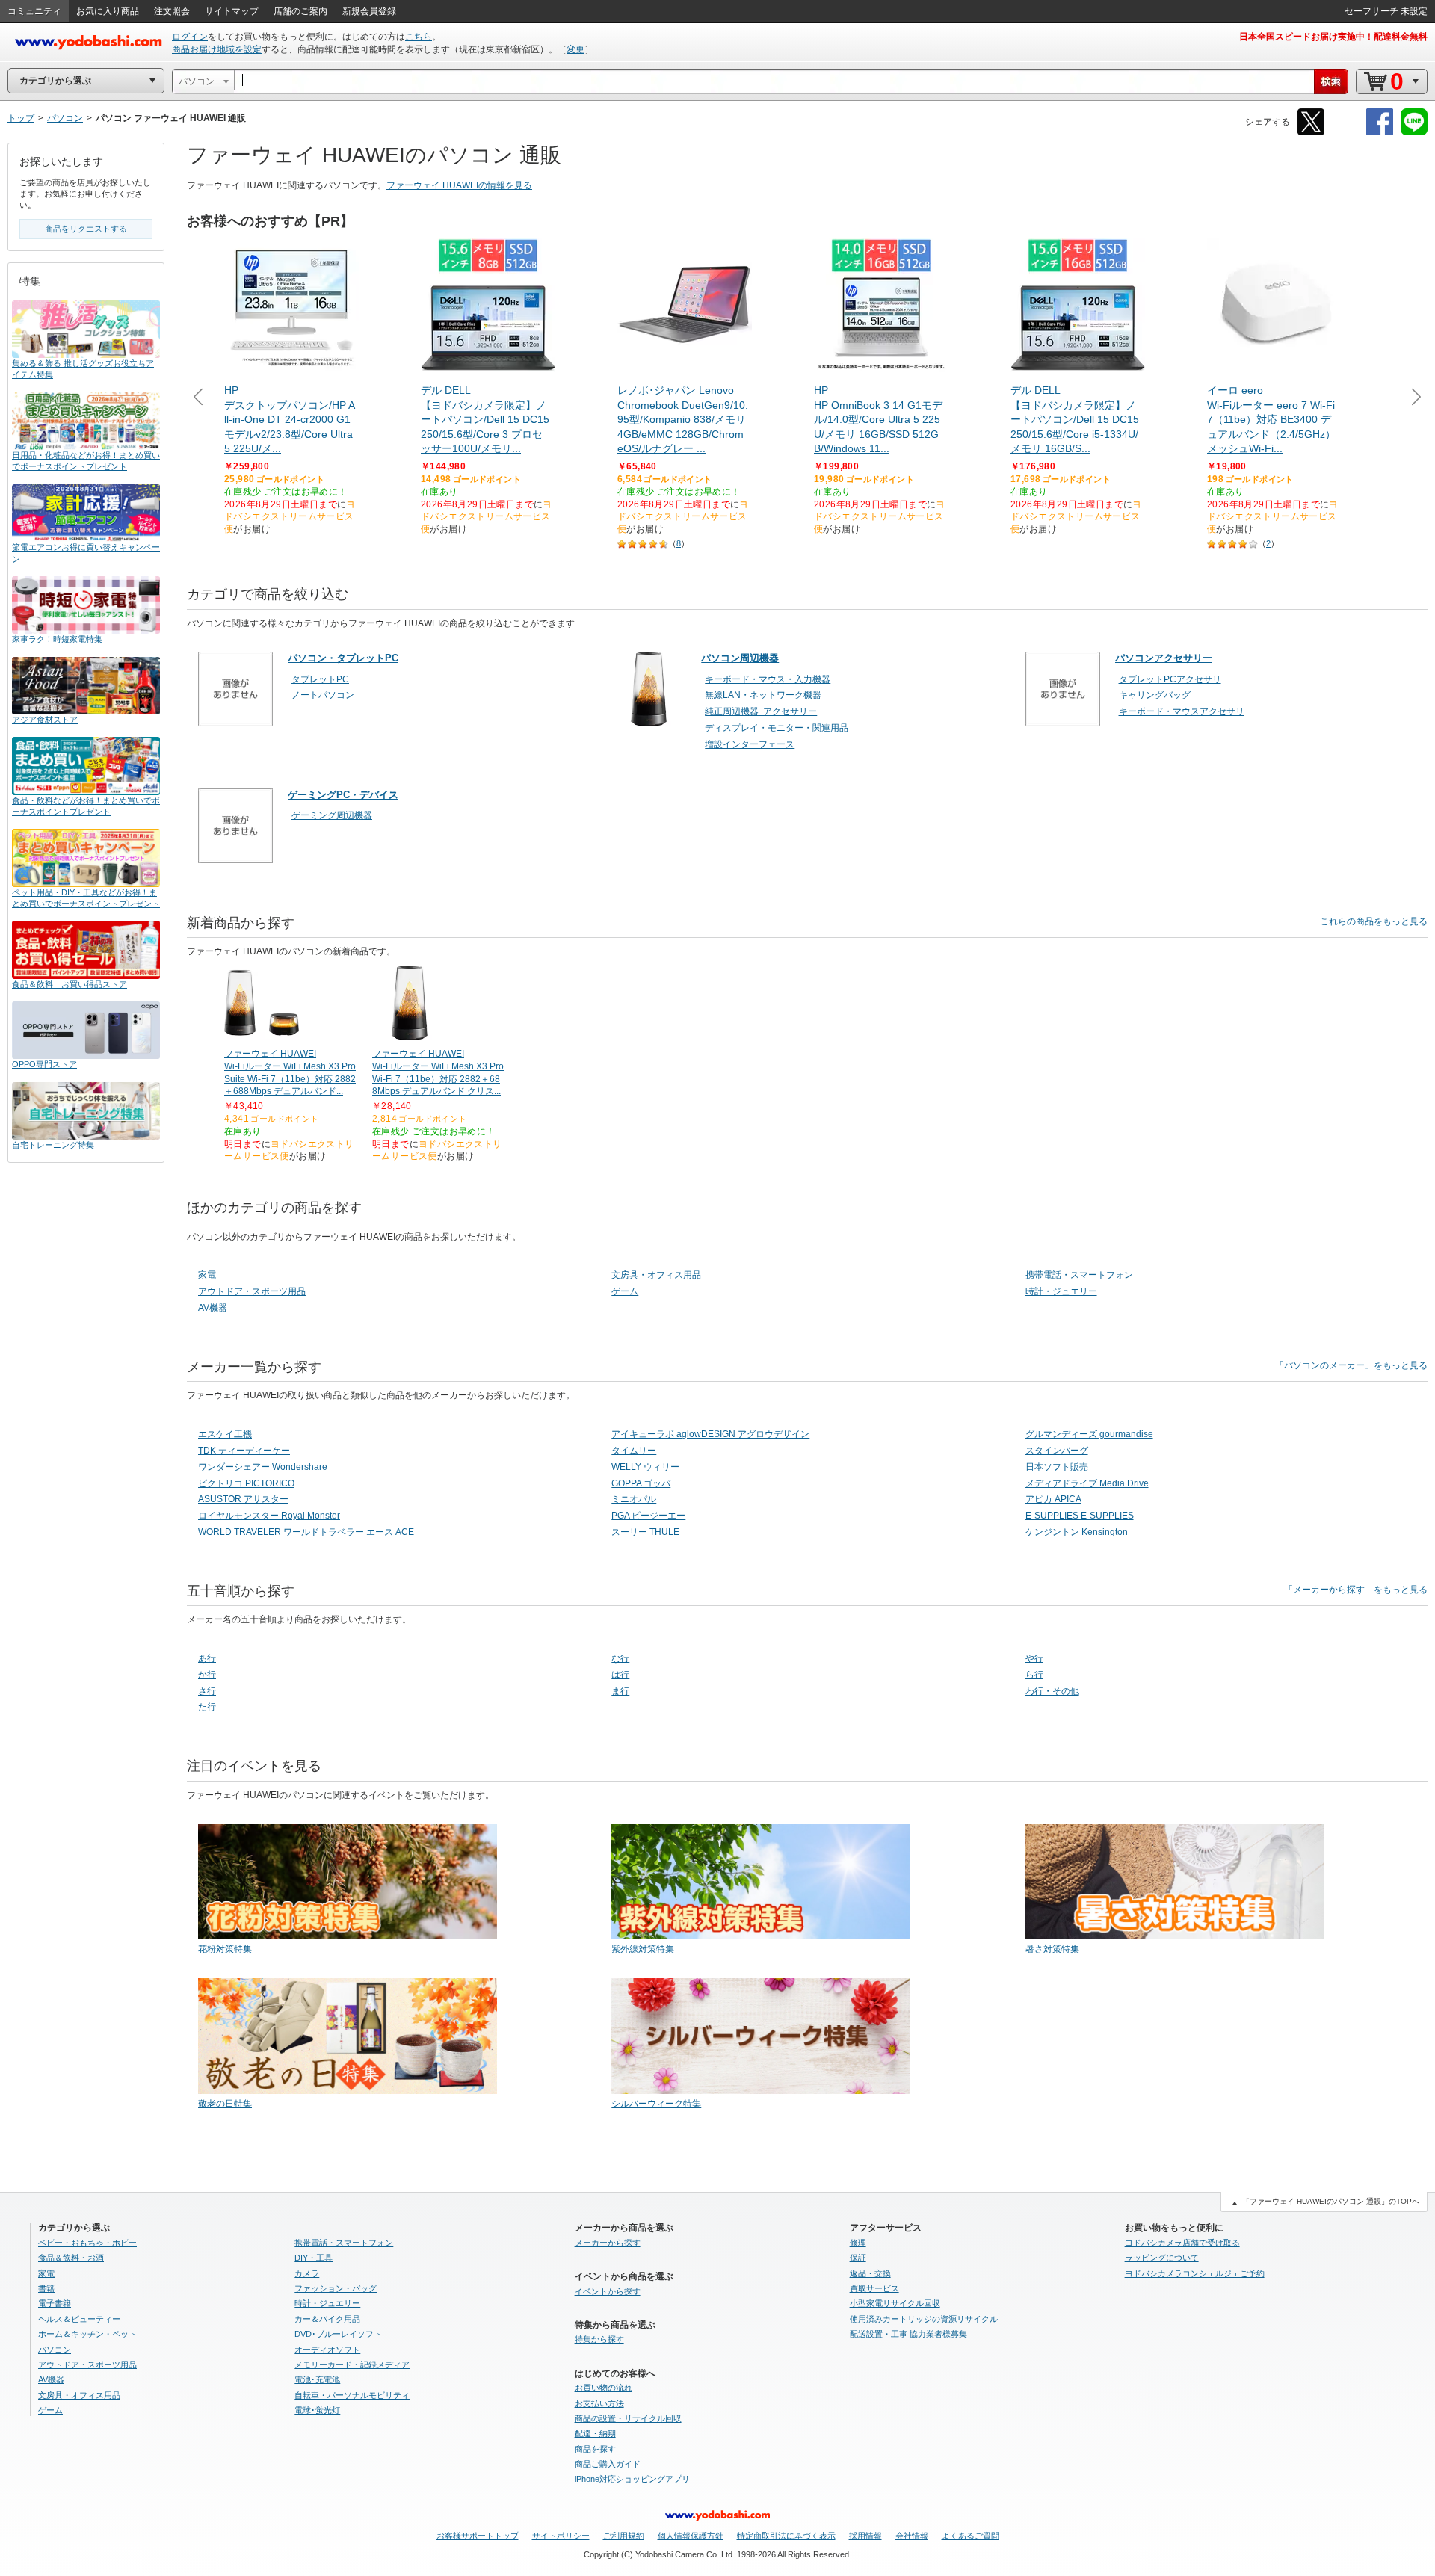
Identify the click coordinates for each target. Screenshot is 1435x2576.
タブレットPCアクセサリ (1170, 679)
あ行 (207, 1658)
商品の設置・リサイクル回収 (628, 2418)
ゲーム (625, 1291)
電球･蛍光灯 (317, 2410)
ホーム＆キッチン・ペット (87, 2334)
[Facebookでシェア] (1380, 133)
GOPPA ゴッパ (641, 1483)
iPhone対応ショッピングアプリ (632, 2479)
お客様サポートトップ (478, 2536)
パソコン (55, 2350)
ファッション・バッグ (336, 2288)
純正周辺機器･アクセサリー (761, 711)
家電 (207, 1275)
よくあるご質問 (970, 2536)
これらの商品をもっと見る (1374, 921)
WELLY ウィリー (645, 1467)
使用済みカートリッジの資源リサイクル (924, 2319)
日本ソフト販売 (1057, 1467)
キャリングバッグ (1155, 695)
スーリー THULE (645, 1532)
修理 (858, 2243)
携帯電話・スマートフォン (1079, 1275)
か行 (207, 1675)
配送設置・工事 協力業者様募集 (908, 2334)
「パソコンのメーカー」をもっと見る (1351, 1365)
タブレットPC (320, 679)
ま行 (620, 1691)
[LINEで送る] (1414, 133)
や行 (1034, 1658)
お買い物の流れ (604, 2388)
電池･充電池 (317, 2379)
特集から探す (599, 2339)
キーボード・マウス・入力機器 (768, 679)
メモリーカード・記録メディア (352, 2365)
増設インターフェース (750, 744)
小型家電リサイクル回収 (895, 2303)
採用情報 (865, 2536)
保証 (858, 2258)
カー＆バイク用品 (327, 2319)
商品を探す (595, 2449)
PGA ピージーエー (648, 1516)
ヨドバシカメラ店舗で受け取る (1182, 2243)
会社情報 (912, 2536)
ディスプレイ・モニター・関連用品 (777, 728)
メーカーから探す (608, 2243)
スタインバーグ (1057, 1451)
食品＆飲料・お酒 (71, 2258)
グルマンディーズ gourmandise (1089, 1434)
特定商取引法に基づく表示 (786, 2536)
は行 (620, 1675)
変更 (575, 49)
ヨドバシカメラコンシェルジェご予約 (1195, 2273)
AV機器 (213, 1308)
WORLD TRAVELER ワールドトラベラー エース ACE (306, 1532)
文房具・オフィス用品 (656, 1275)
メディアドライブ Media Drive (1087, 1483)
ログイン (190, 37)
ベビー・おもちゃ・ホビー (87, 2243)
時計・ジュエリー (1061, 1291)
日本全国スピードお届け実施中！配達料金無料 (1333, 37)
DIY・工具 (314, 2258)
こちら (419, 37)
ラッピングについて (1162, 2258)
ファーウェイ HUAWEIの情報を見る (459, 185)
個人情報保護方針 (691, 2536)
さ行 (207, 1691)
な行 (620, 1658)
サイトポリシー (561, 2536)
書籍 (46, 2288)
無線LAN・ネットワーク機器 (763, 695)
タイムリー (634, 1451)
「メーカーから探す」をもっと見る (1356, 1590)
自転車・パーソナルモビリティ (352, 2395)
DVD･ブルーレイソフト (338, 2334)
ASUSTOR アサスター (243, 1499)
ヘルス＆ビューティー (79, 2319)
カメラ (307, 2273)
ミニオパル (634, 1499)
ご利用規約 (624, 2536)
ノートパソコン (323, 695)
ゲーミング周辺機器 (332, 815)
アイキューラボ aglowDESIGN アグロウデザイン (710, 1434)
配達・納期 (595, 2433)
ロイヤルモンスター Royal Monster (269, 1516)
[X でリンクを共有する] (1311, 133)
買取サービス (874, 2288)
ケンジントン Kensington (1077, 1532)
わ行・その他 (1052, 1691)
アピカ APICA (1053, 1499)
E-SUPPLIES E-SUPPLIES (1080, 1516)
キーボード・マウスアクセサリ (1182, 711)
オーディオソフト (327, 2350)
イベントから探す (608, 2291)
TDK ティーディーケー (244, 1451)
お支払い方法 (599, 2403)
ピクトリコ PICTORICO (246, 1483)
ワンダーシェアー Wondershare (263, 1467)
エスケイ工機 (225, 1434)
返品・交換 (870, 2273)
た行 (207, 1707)
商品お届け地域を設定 (217, 49)
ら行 (1034, 1675)
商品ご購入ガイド (608, 2464)
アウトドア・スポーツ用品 (252, 1291)
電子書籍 (55, 2303)
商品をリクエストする (86, 229)
